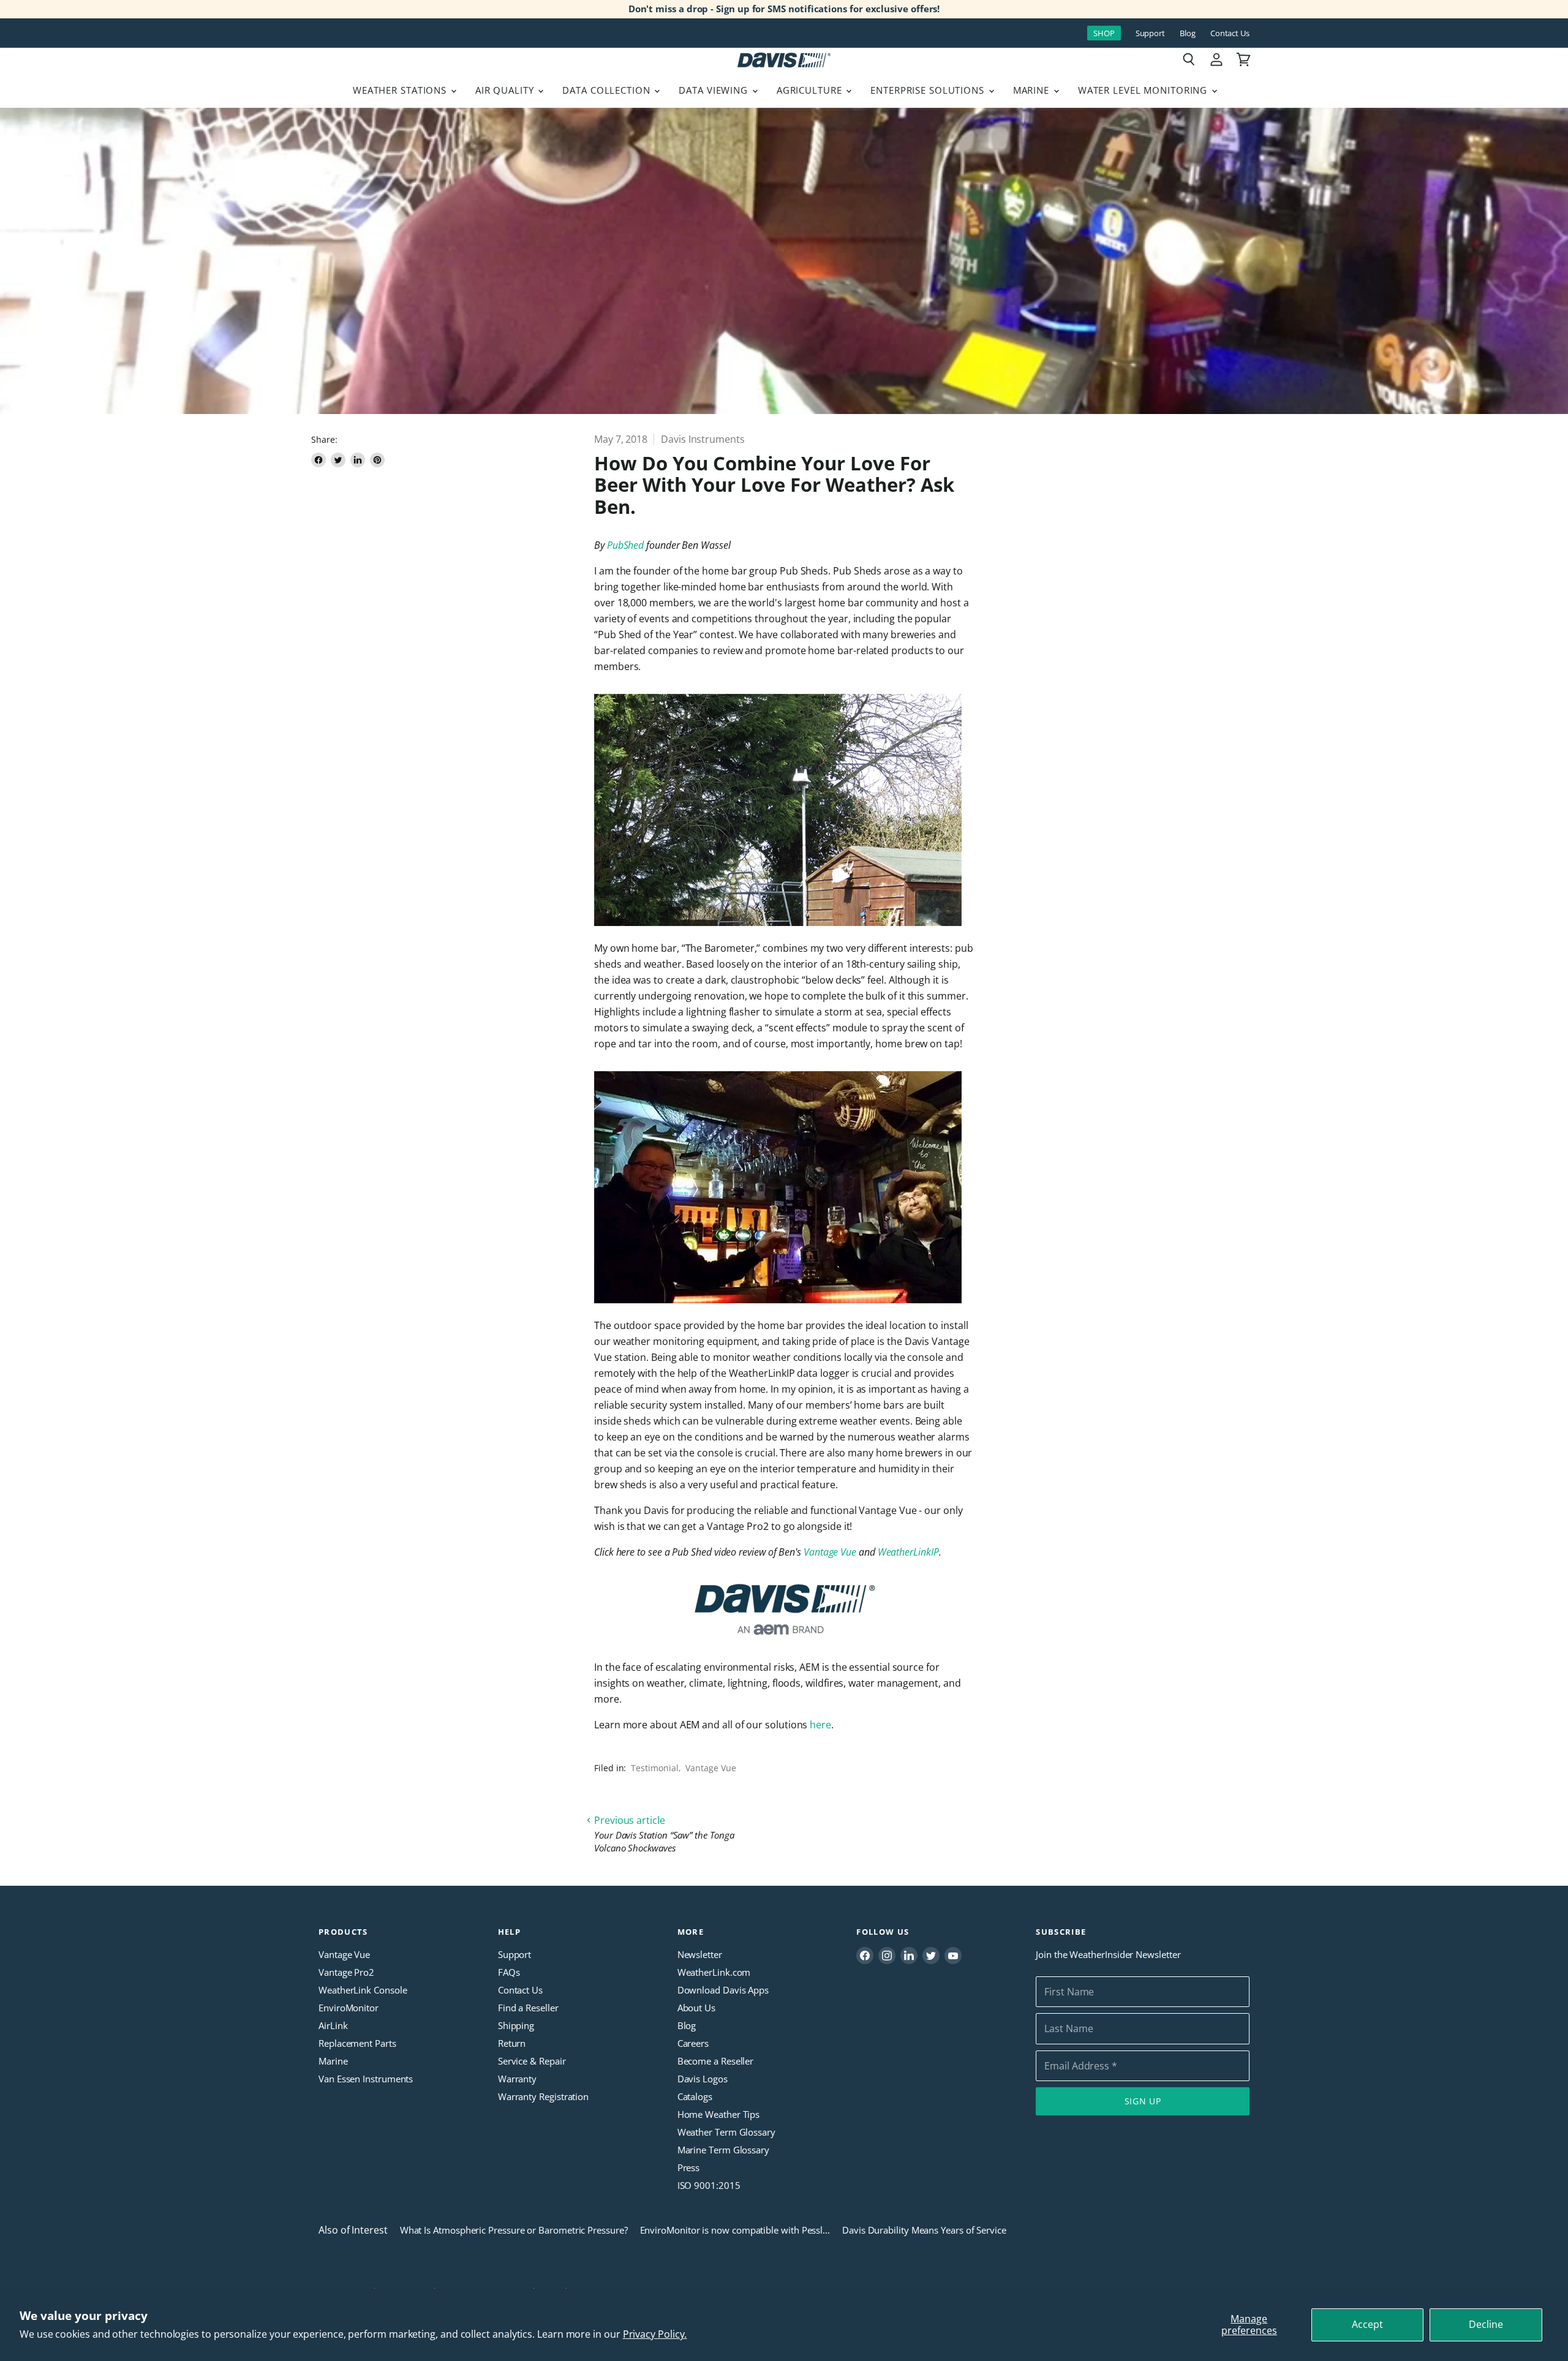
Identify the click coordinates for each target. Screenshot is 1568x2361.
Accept (1367, 2324)
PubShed (625, 545)
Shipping (516, 2025)
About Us (696, 2008)
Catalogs (695, 2096)
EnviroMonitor (349, 2008)
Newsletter (700, 1954)
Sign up (1143, 2101)
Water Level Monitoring (1144, 90)
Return (512, 2043)
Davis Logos (703, 2079)
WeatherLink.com (714, 1972)
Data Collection (608, 90)
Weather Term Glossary (726, 2132)
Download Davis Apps (723, 1990)
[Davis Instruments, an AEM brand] (784, 1610)
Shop (1104, 33)
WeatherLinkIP (908, 1552)
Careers (693, 2043)
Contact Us (1230, 33)
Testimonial (654, 1768)
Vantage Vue (830, 1552)
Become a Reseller (716, 2061)
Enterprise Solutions (929, 90)
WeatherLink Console (363, 1990)
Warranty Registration (543, 2096)
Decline (1486, 2324)
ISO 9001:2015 (709, 2185)
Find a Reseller (528, 2008)
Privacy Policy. (655, 2334)
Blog (1188, 33)
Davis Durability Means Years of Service (924, 2230)
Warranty (517, 2079)
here (820, 1725)
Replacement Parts (357, 2043)
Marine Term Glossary (723, 2150)
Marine (1033, 90)
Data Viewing (714, 90)
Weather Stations (401, 90)
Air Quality (506, 90)
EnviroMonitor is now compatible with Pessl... (735, 2230)
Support (1150, 33)
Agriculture (811, 90)
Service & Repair (532, 2061)
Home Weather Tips (719, 2114)
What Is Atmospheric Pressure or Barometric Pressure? (514, 2230)
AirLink (333, 2025)
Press (689, 2167)
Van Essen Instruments (366, 2079)
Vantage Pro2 (346, 1972)
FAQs (509, 1972)
